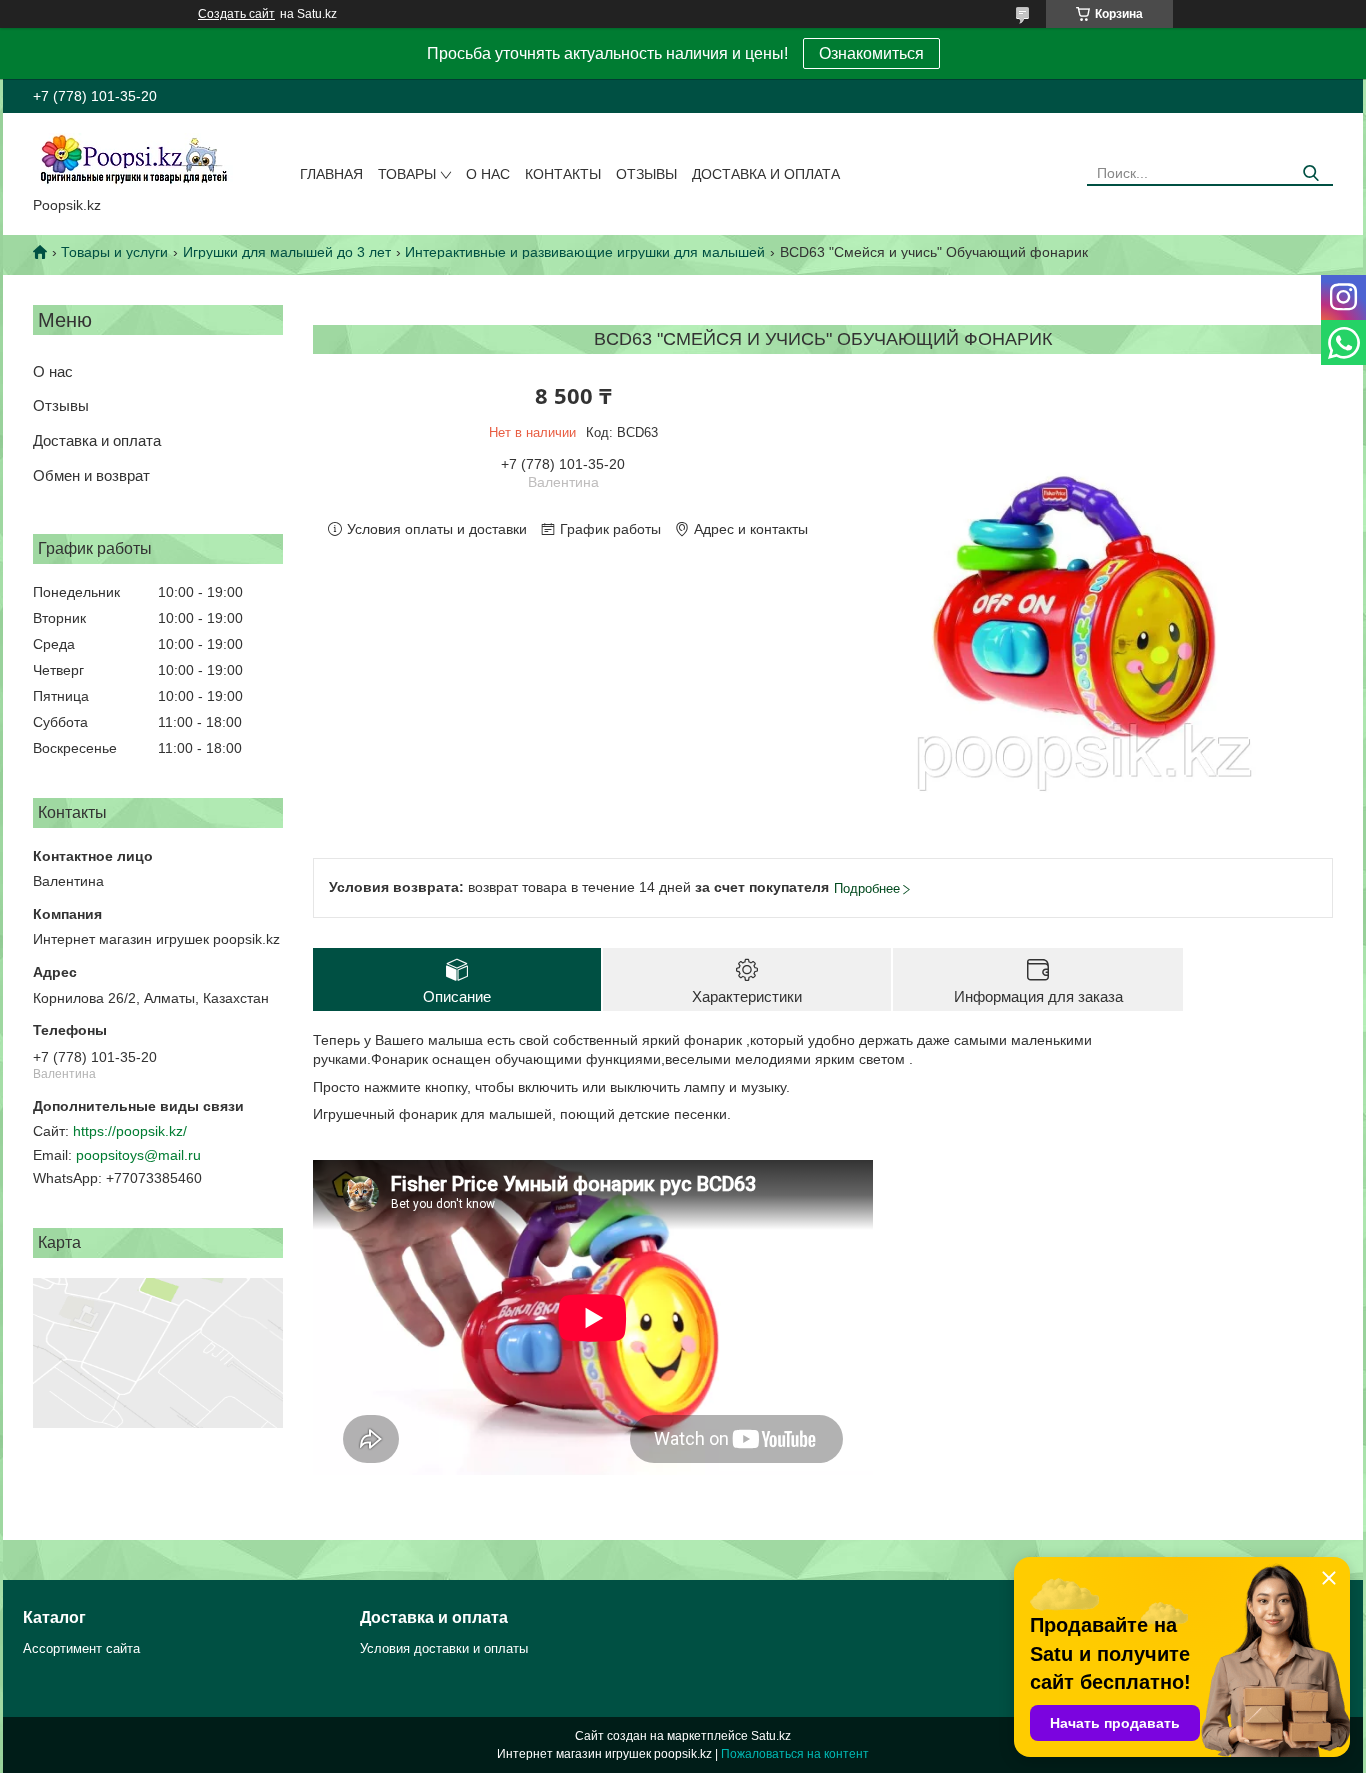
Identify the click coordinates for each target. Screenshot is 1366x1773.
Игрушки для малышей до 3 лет (287, 252)
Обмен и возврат (91, 475)
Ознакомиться (871, 53)
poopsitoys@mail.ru (138, 1155)
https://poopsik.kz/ (130, 1131)
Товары (407, 174)
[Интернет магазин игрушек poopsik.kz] (133, 159)
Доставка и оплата (766, 174)
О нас (488, 174)
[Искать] (1310, 173)
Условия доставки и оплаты (444, 1648)
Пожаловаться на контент (795, 1754)
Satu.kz (771, 1736)
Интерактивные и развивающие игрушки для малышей (585, 252)
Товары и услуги (114, 252)
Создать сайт (236, 14)
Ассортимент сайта (81, 1648)
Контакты (563, 174)
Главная (331, 174)
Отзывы (646, 174)
